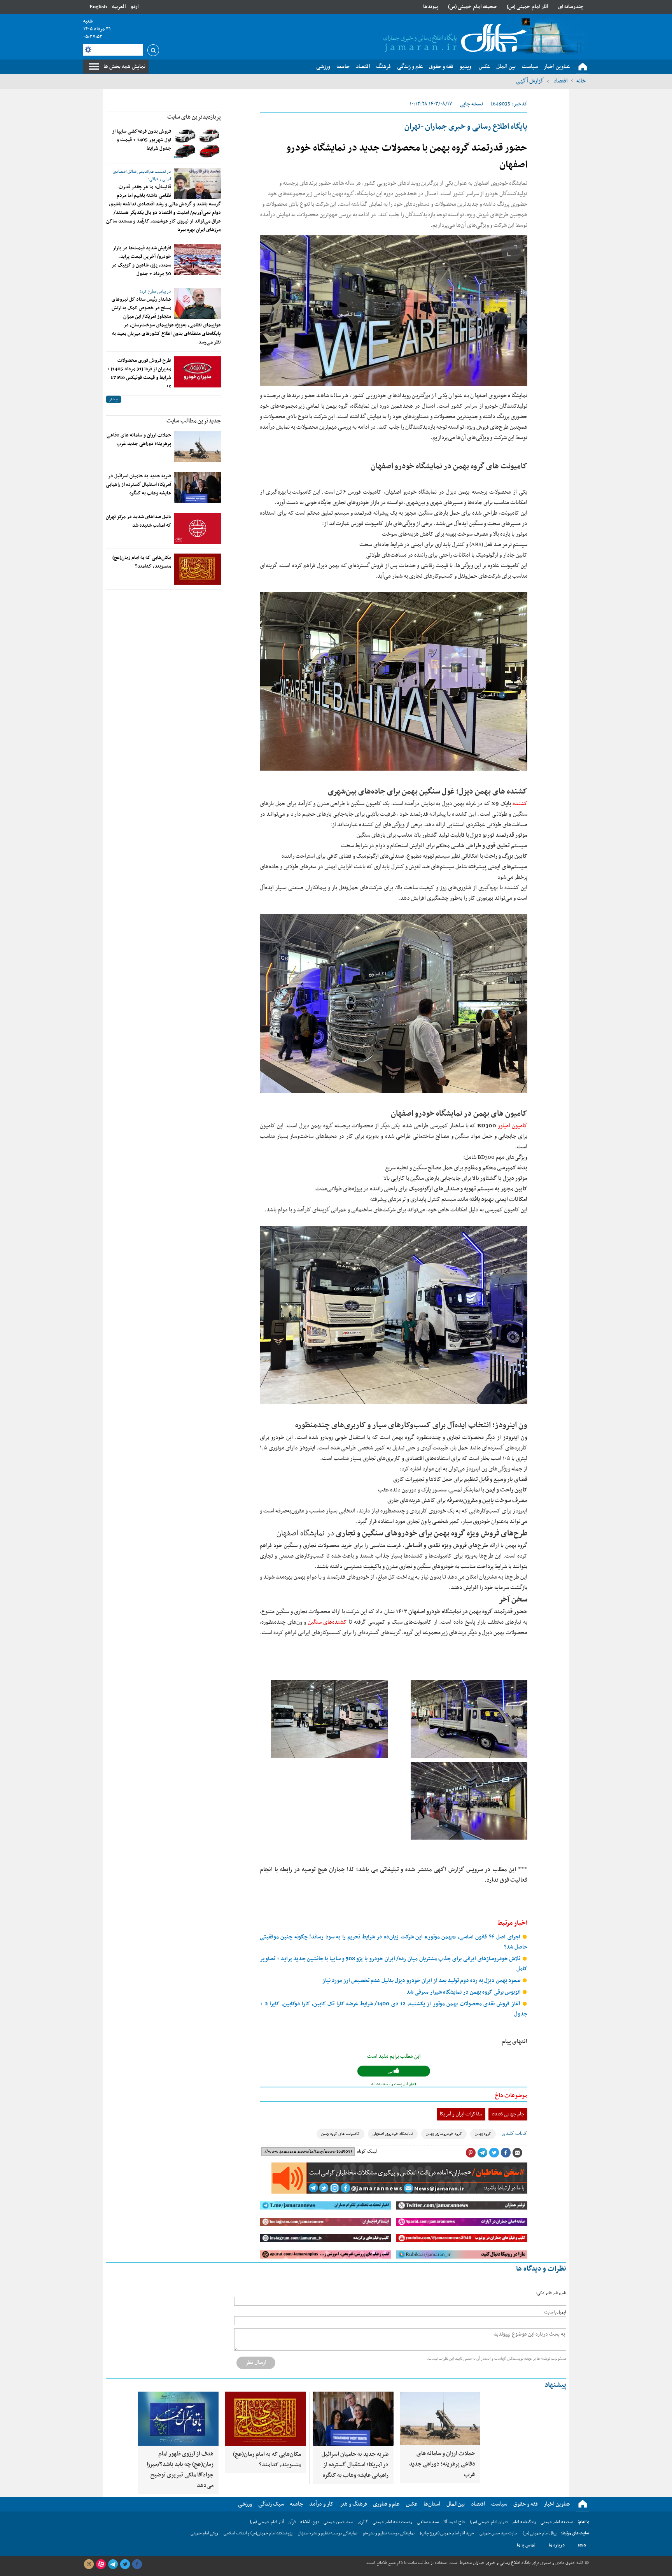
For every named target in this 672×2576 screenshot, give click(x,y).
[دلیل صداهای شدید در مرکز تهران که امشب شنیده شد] (198, 528)
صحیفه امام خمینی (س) (472, 7)
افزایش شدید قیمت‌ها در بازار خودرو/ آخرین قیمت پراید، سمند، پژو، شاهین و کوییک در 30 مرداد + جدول (141, 261)
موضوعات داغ (511, 2096)
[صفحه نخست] (583, 67)
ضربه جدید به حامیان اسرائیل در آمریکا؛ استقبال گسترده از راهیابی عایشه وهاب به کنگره (138, 485)
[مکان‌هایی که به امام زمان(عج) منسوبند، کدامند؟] (198, 569)
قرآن (292, 2522)
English (98, 7)
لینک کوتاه (367, 2152)
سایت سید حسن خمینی (498, 2533)
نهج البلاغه (310, 2522)
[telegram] (113, 2564)
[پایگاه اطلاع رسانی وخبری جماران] (453, 39)
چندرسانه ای (571, 7)
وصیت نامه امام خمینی (392, 2522)
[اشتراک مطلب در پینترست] (471, 2153)
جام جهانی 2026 (508, 2114)
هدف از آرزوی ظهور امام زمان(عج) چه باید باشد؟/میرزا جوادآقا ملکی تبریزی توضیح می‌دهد (180, 2470)
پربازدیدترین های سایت (194, 117)
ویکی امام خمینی (204, 2533)
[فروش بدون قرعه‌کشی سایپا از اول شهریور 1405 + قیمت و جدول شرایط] (198, 143)
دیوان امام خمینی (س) (489, 2522)
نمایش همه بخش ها (124, 67)
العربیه (119, 7)
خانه (581, 81)
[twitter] (125, 2564)
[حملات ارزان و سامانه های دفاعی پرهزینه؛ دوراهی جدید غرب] (198, 447)
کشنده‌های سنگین (328, 1622)
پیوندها (430, 7)
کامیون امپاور (512, 1126)
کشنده (520, 804)
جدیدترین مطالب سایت (194, 421)
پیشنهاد (555, 2385)
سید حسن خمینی (338, 2522)
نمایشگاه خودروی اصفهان (393, 2134)
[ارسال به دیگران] (517, 2153)
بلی (391, 2072)
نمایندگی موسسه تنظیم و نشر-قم (389, 2533)
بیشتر (114, 399)
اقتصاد (560, 81)
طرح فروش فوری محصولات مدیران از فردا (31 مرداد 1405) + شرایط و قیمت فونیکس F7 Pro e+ (139, 373)
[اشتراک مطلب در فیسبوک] (506, 2153)
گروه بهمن (483, 2134)
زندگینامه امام (524, 2522)
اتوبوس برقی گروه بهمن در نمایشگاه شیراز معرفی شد (464, 1992)
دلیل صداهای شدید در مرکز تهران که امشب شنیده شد (138, 521)
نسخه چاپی (471, 104)
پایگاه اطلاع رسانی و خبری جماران (501, 2563)
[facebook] (137, 2564)
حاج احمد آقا (454, 2522)
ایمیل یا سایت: (555, 2312)
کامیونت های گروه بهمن (340, 2134)
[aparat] (101, 2564)
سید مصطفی (428, 2522)
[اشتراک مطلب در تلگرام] (482, 2153)
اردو (135, 7)
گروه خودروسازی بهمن (444, 2134)
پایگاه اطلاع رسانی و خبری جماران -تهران (466, 127)
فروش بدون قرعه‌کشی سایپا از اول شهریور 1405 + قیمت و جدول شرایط (142, 140)
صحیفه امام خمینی (557, 2522)
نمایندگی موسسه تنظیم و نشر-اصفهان (328, 2533)
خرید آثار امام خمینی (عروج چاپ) (447, 2533)
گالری (363, 2522)
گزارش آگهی (530, 81)
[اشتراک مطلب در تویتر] (494, 2153)
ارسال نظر (256, 2362)
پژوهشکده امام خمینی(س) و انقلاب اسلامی (258, 2533)
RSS (582, 2545)
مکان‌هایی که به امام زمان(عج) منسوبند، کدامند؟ (142, 562)
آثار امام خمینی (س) (528, 7)
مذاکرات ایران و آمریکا (461, 2114)
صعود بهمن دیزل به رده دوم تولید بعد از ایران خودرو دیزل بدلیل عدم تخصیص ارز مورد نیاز (422, 1981)
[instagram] (89, 2564)
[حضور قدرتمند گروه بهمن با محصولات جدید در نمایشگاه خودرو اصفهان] (394, 311)
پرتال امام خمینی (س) (540, 2533)
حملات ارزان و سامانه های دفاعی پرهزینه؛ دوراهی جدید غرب (139, 440)
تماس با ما (526, 2545)
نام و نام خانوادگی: (551, 2293)
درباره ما (557, 2545)
